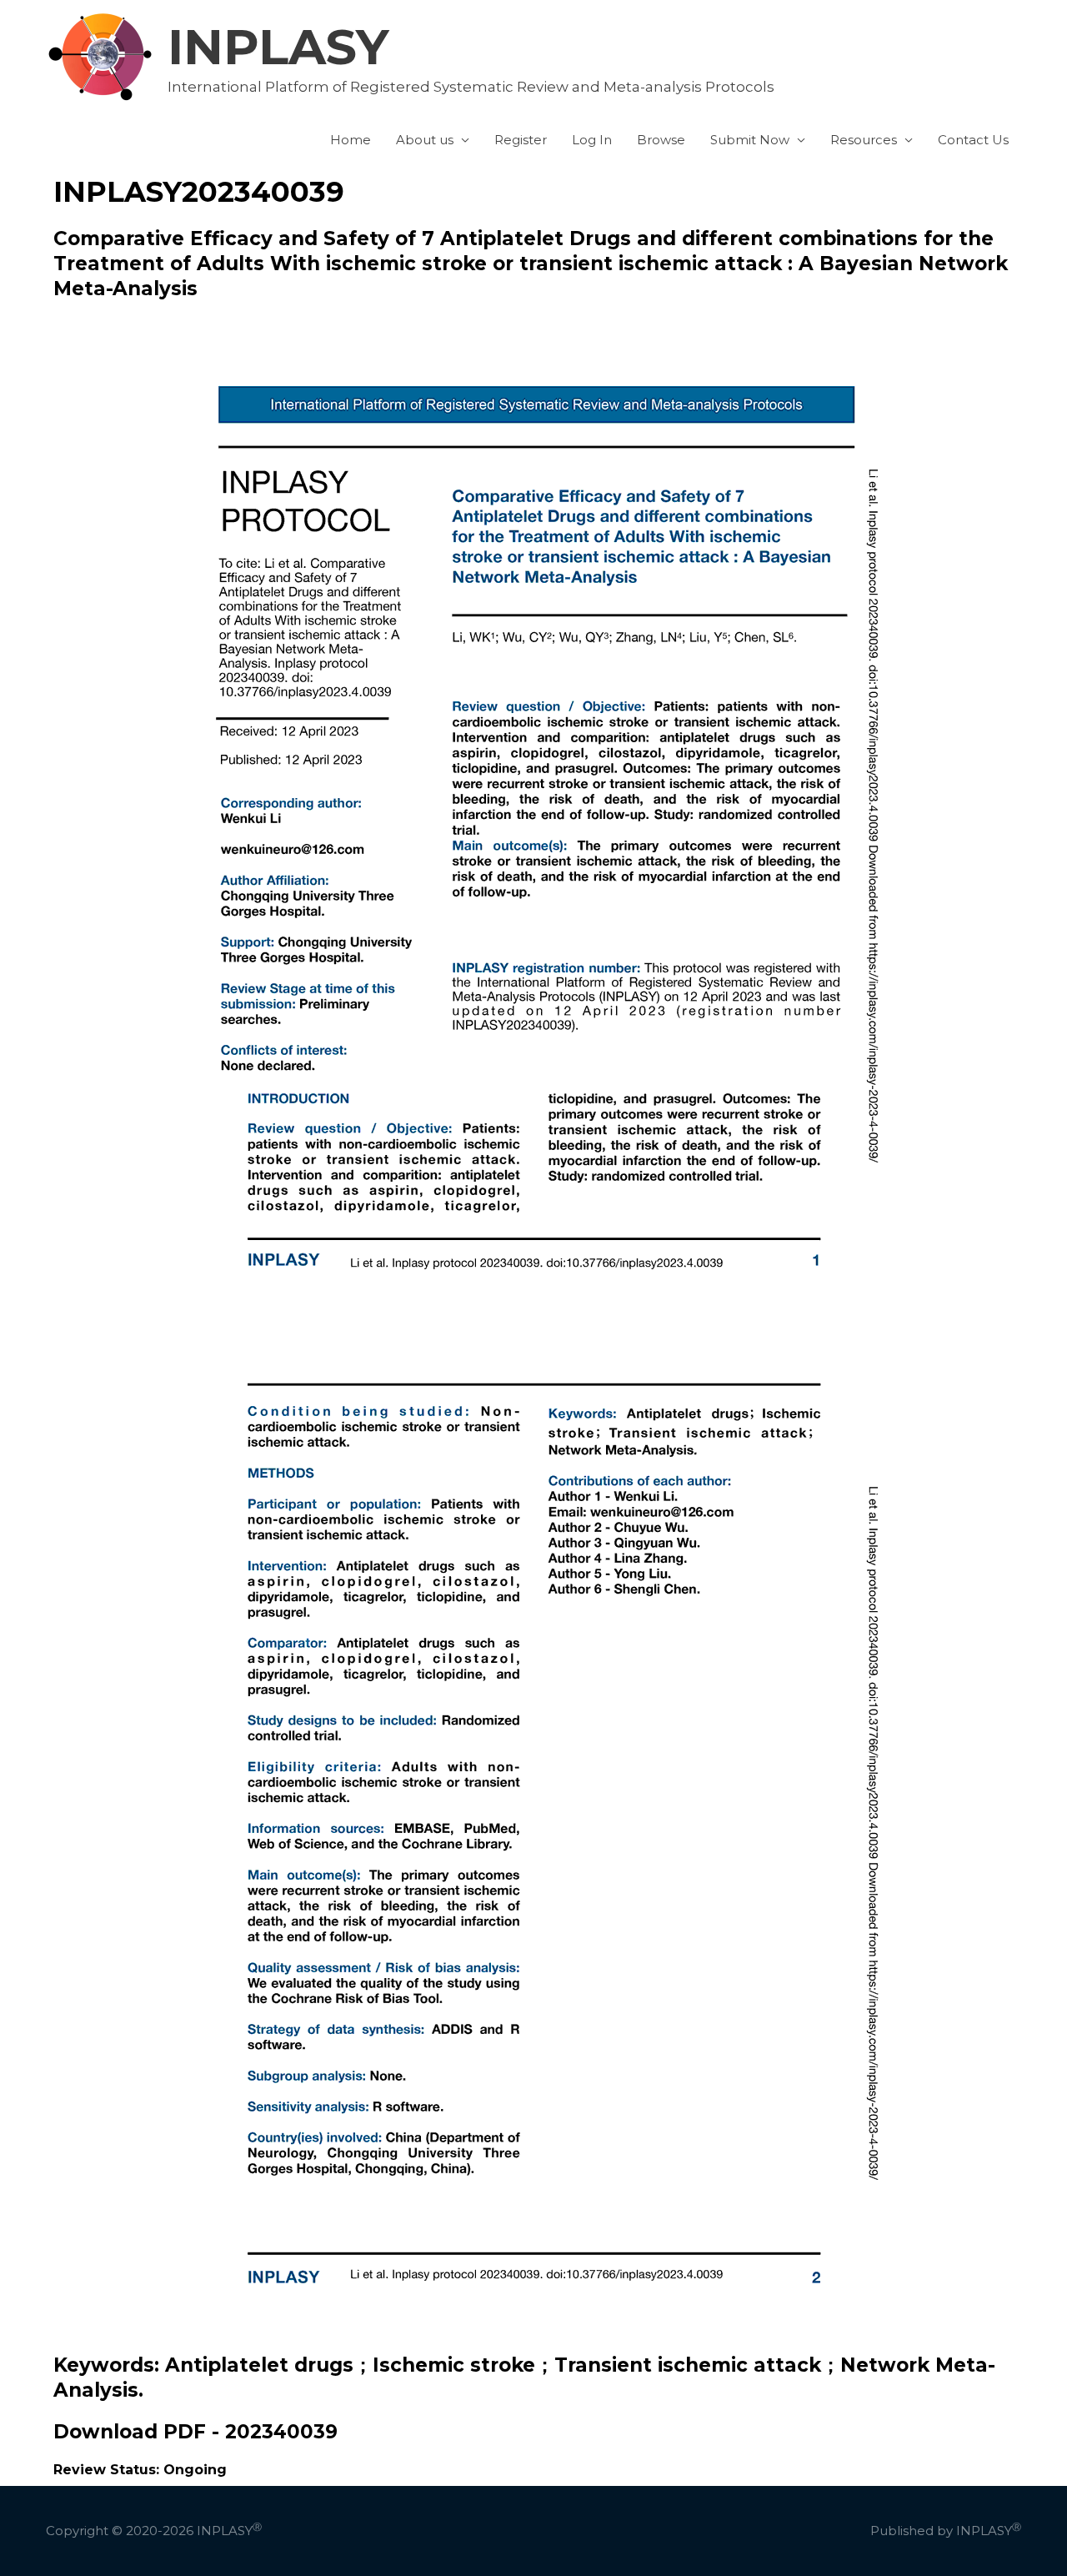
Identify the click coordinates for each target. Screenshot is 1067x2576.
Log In (592, 140)
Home (351, 140)
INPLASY (278, 47)
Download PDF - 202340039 (195, 2432)
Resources (864, 140)
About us (425, 140)
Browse (661, 140)
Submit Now (750, 140)
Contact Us (973, 140)
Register (521, 140)
